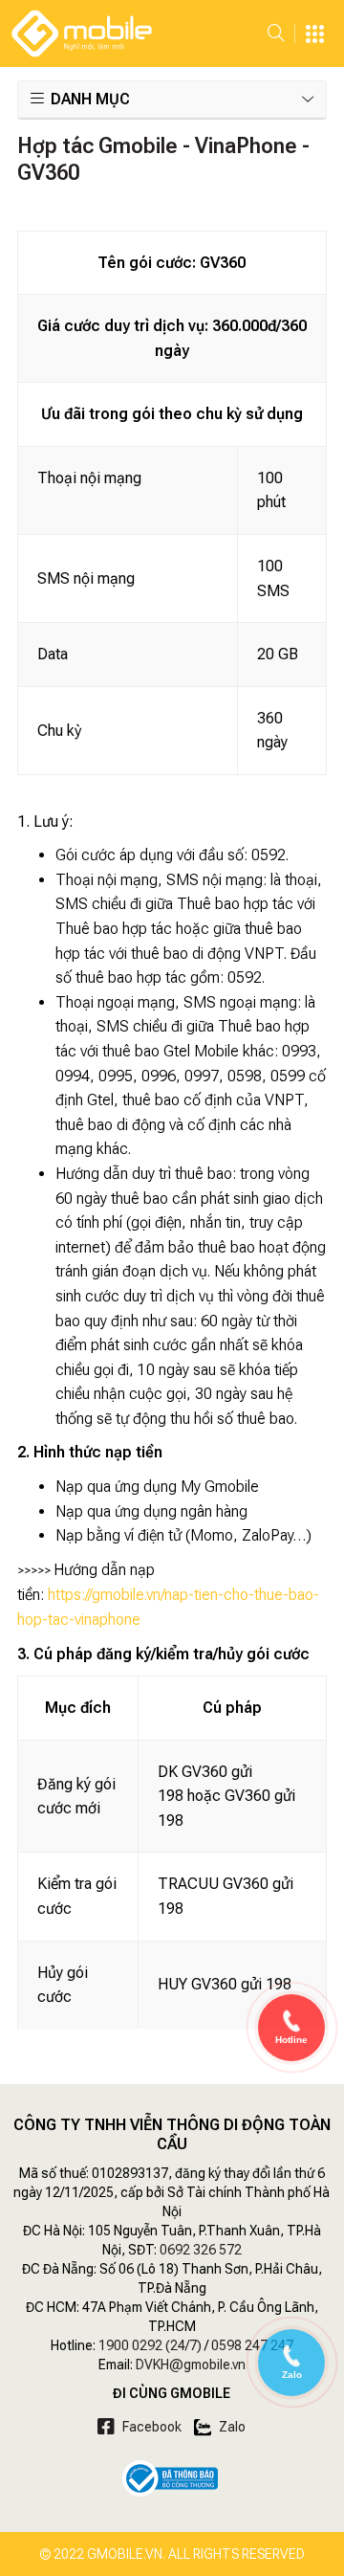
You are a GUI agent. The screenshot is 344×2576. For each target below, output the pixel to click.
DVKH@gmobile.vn (191, 2365)
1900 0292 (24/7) (150, 2345)
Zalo (231, 2427)
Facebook (150, 2427)
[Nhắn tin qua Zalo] (291, 2357)
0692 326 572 (201, 2250)
